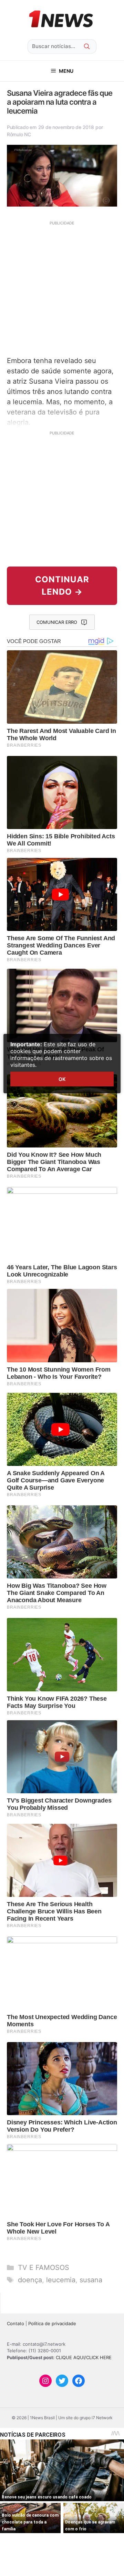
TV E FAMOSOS (44, 2268)
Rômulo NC (19, 134)
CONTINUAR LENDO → (62, 586)
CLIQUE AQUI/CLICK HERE (84, 2357)
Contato (15, 2323)
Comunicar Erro (57, 622)
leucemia (61, 2280)
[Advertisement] (62, 288)
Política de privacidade (52, 2323)
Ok (62, 1079)
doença (30, 2280)
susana (91, 2280)
